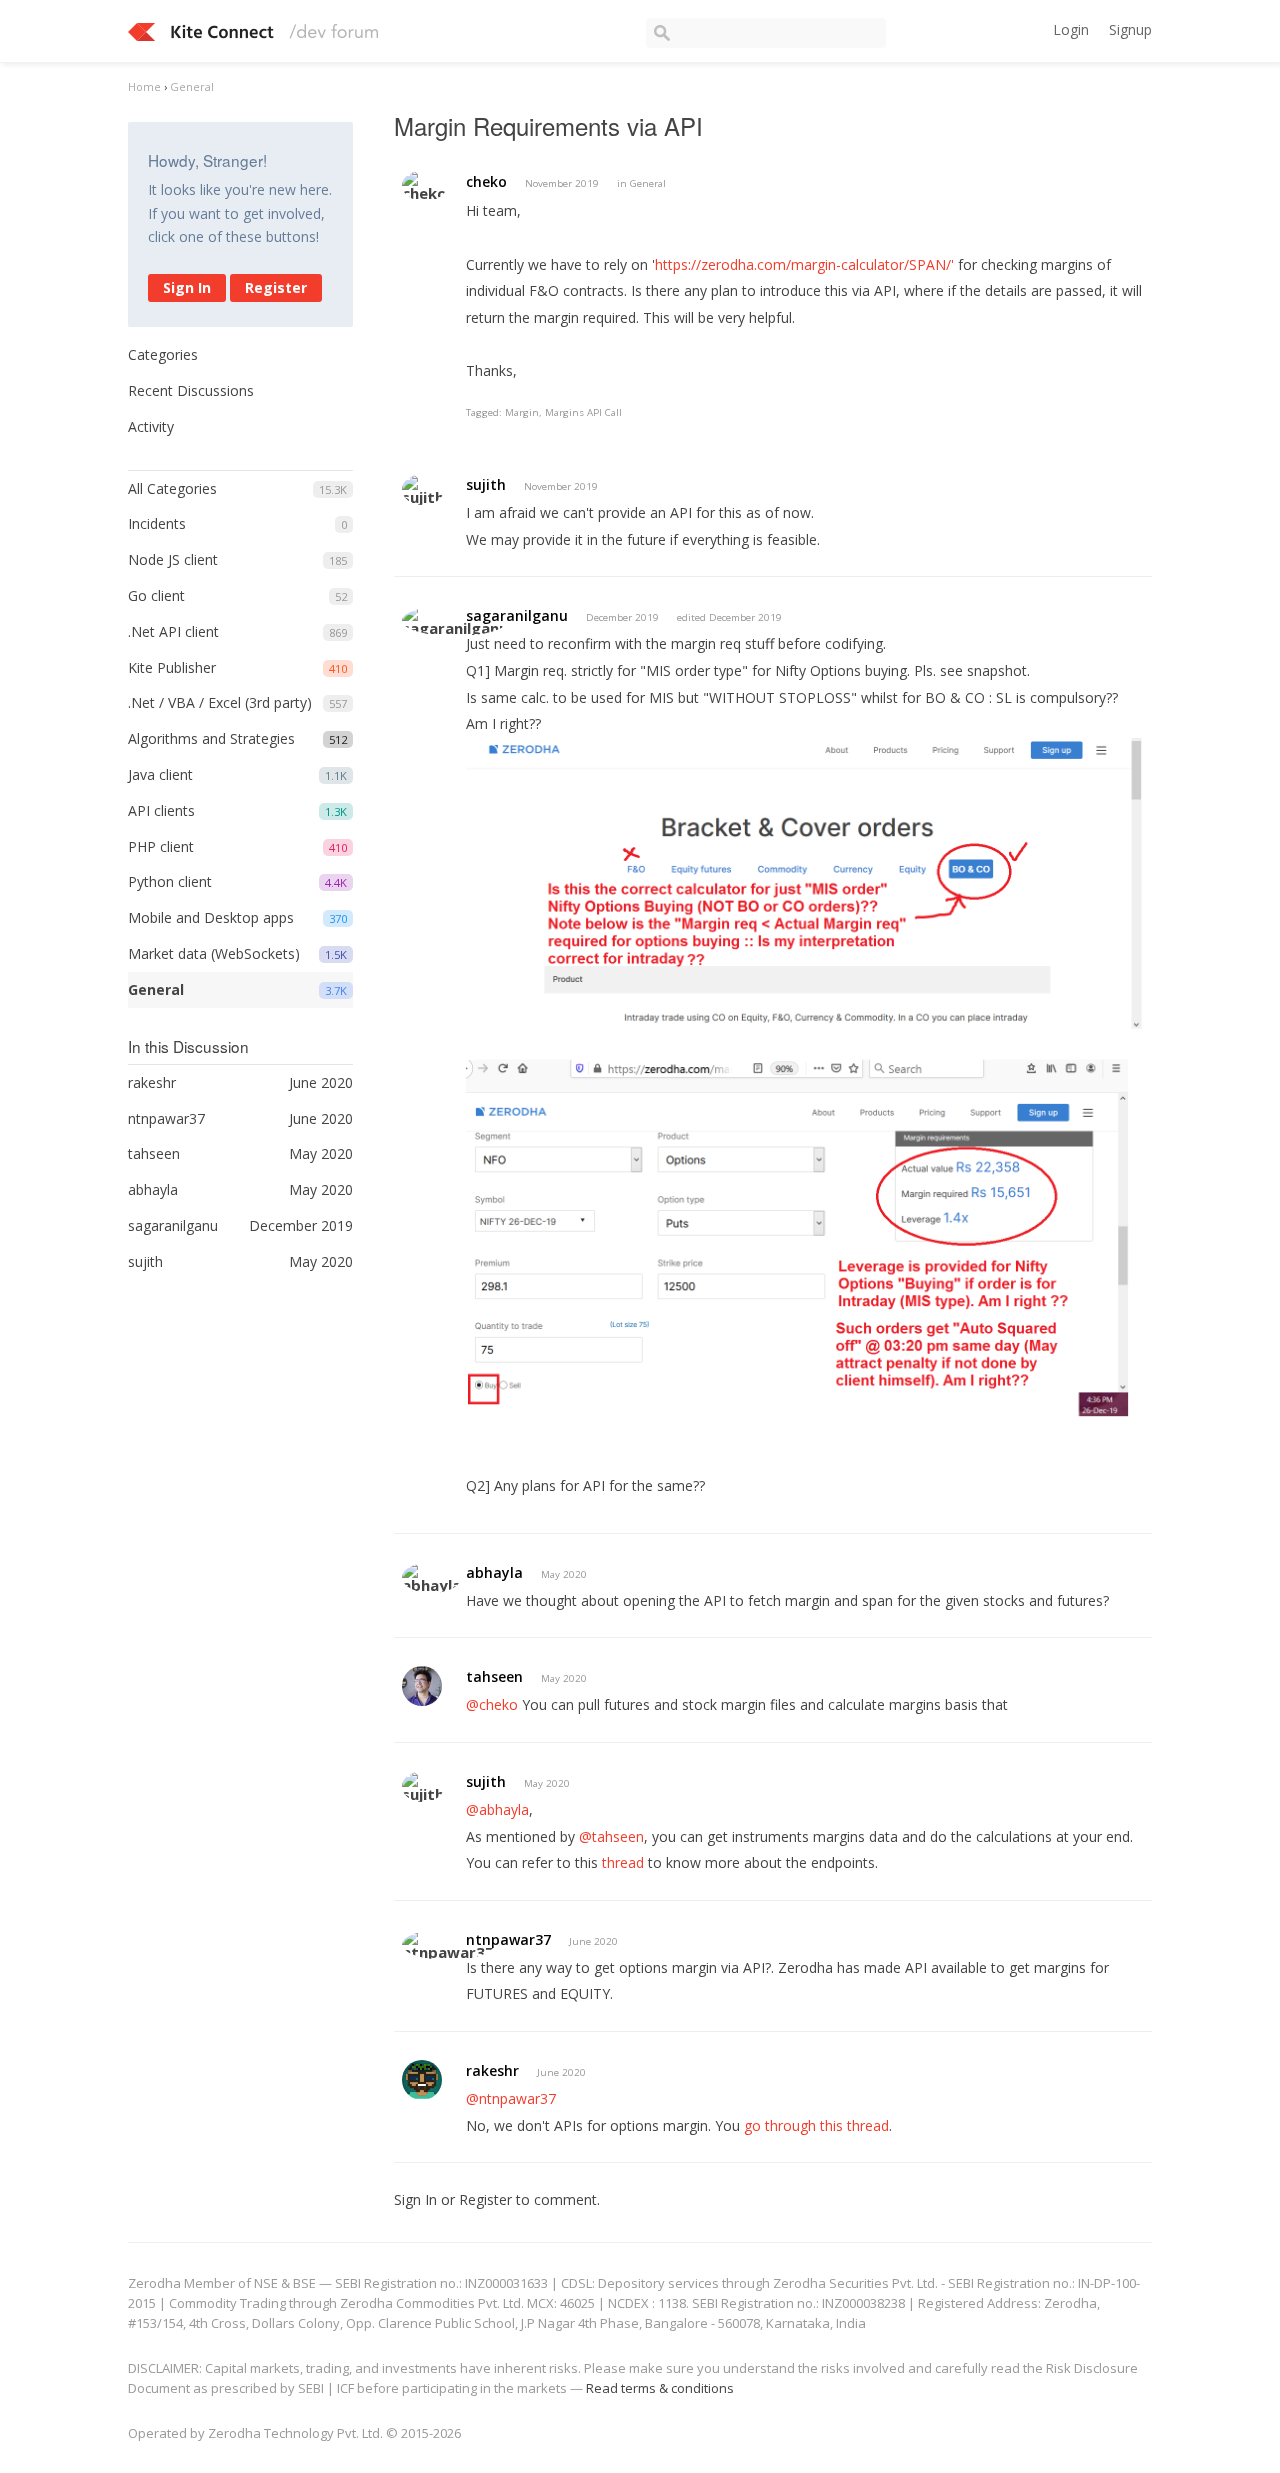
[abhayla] (431, 1577)
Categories (163, 354)
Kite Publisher (172, 667)
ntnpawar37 (508, 1939)
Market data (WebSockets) (214, 953)
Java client (160, 774)
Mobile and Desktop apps (211, 917)
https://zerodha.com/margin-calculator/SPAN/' (804, 264)
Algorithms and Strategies (211, 738)
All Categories (172, 488)
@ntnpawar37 (511, 2098)
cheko (486, 181)
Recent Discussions (191, 390)
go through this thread (816, 2125)
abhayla (494, 1572)
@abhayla (497, 1809)
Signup (1130, 29)
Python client (170, 881)
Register (276, 287)
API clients (161, 810)
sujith (486, 484)
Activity (151, 426)
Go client (156, 595)
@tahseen (611, 1836)
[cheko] (424, 185)
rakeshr (492, 2070)
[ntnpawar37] (448, 1944)
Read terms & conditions (660, 2388)
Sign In (187, 287)
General (156, 989)
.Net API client (173, 631)
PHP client (161, 846)
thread (623, 1862)
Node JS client (173, 559)
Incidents (157, 523)
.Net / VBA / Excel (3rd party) (220, 702)
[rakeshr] (422, 2080)
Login (1071, 29)
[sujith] (423, 489)
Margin (522, 412)
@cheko (492, 1704)
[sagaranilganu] (455, 620)
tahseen (494, 1676)
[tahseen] (422, 1686)
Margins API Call (583, 412)
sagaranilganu (517, 615)
